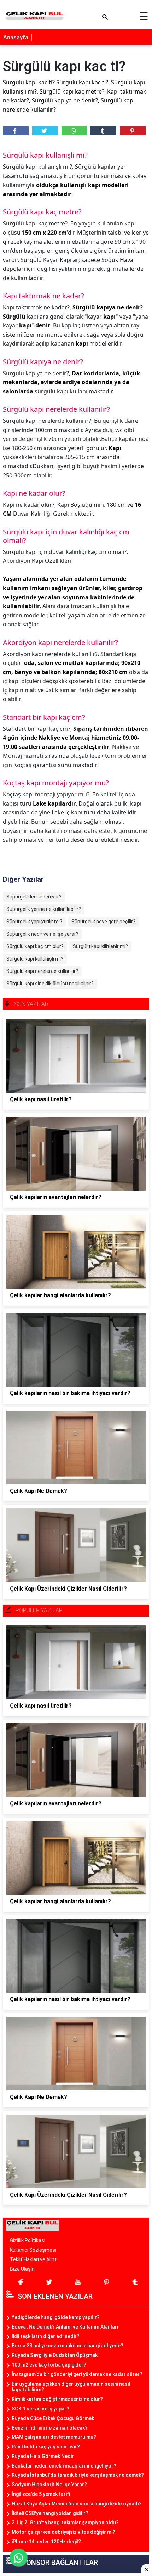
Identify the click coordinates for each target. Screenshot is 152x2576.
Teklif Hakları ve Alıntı (34, 2259)
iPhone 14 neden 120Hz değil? (46, 2542)
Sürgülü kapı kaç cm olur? (35, 946)
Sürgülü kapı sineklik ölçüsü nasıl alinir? (50, 984)
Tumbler (103, 131)
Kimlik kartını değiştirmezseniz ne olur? (57, 2399)
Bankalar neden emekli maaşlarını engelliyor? (64, 2466)
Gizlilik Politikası (28, 2240)
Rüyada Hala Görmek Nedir (43, 2456)
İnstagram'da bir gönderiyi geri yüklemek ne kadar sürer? (77, 2374)
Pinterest (133, 131)
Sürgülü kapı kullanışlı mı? (35, 959)
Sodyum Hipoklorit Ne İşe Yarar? (49, 2485)
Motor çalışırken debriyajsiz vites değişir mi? (63, 2532)
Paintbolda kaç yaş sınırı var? (46, 2447)
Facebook (16, 131)
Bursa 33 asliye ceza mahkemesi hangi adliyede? (68, 2346)
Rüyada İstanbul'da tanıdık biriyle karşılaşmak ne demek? (78, 2475)
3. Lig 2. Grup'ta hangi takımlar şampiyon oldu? (65, 2522)
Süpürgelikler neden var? (34, 897)
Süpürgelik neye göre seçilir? (103, 922)
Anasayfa (16, 37)
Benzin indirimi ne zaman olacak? (50, 2428)
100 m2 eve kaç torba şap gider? (49, 2365)
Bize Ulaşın (22, 2269)
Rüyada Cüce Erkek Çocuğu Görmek (53, 2418)
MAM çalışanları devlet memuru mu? (54, 2437)
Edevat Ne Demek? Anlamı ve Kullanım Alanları (65, 2327)
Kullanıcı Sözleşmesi (33, 2250)
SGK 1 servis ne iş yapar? (40, 2409)
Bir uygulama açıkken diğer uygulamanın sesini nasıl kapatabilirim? (71, 2387)
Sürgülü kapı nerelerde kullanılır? (42, 971)
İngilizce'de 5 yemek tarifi (41, 2494)
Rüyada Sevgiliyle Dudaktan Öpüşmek (55, 2355)
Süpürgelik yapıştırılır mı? (34, 922)
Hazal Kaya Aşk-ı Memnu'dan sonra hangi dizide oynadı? (77, 2504)
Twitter (45, 131)
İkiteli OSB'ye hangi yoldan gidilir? (50, 2513)
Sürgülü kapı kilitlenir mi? (100, 946)
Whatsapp (74, 131)
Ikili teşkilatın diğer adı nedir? (46, 2336)
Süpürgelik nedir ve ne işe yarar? (42, 934)
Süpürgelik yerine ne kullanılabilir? (44, 909)
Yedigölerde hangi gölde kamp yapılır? (56, 2317)
